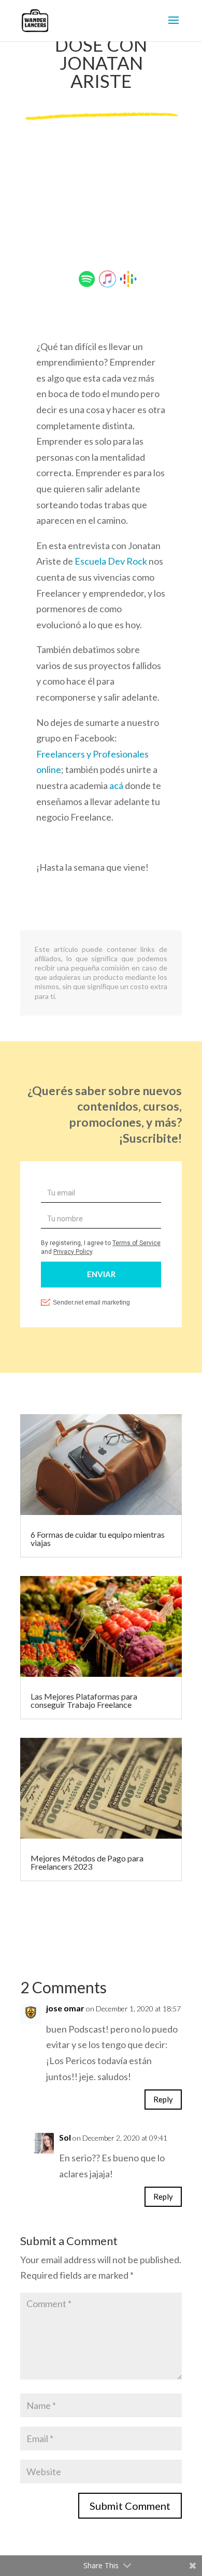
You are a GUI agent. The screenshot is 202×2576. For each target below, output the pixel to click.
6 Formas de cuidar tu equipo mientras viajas (98, 1539)
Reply (163, 2099)
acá (116, 785)
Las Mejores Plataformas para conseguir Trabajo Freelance (84, 1700)
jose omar (65, 2008)
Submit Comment (130, 2506)
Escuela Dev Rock (112, 561)
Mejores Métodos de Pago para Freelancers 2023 (87, 1862)
